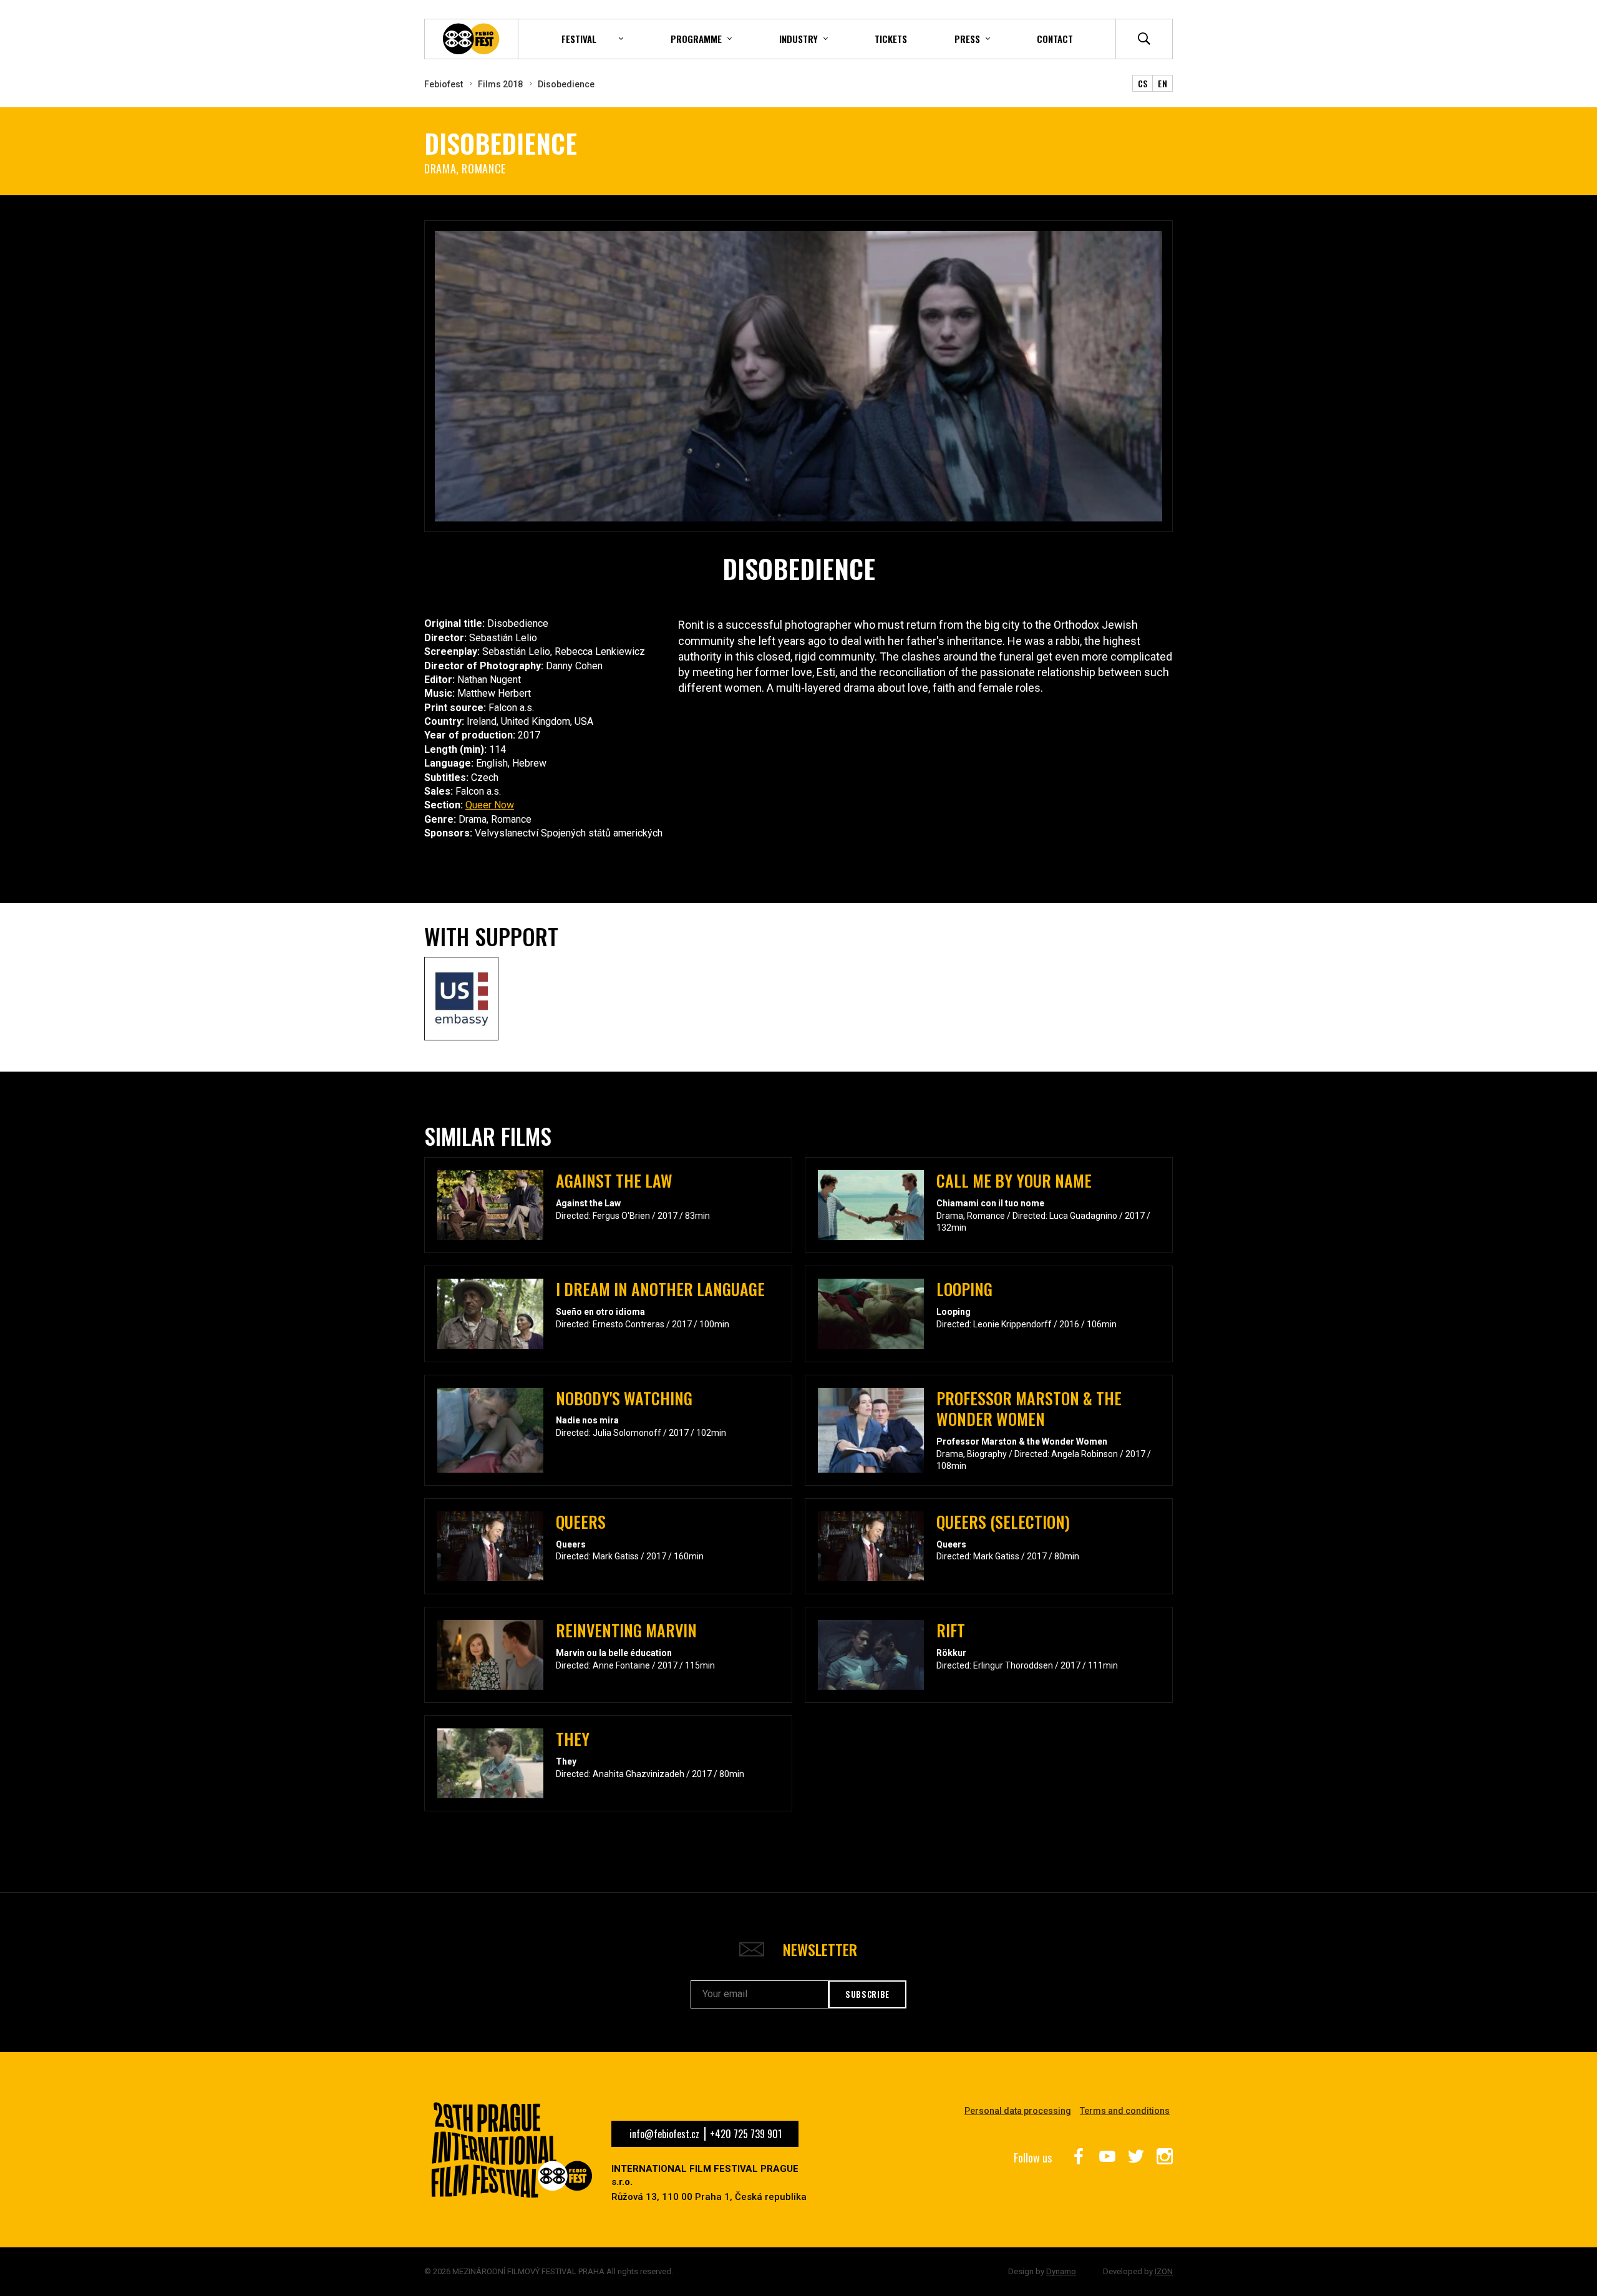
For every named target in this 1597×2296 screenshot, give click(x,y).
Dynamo (1061, 2271)
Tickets (891, 39)
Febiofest (444, 84)
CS (1143, 83)
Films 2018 (500, 84)
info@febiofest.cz (664, 2134)
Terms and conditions (1125, 2111)
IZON (1164, 2271)
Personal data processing (1018, 2111)
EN (1163, 83)
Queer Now (490, 805)
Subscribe (867, 1994)
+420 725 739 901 (746, 2134)
